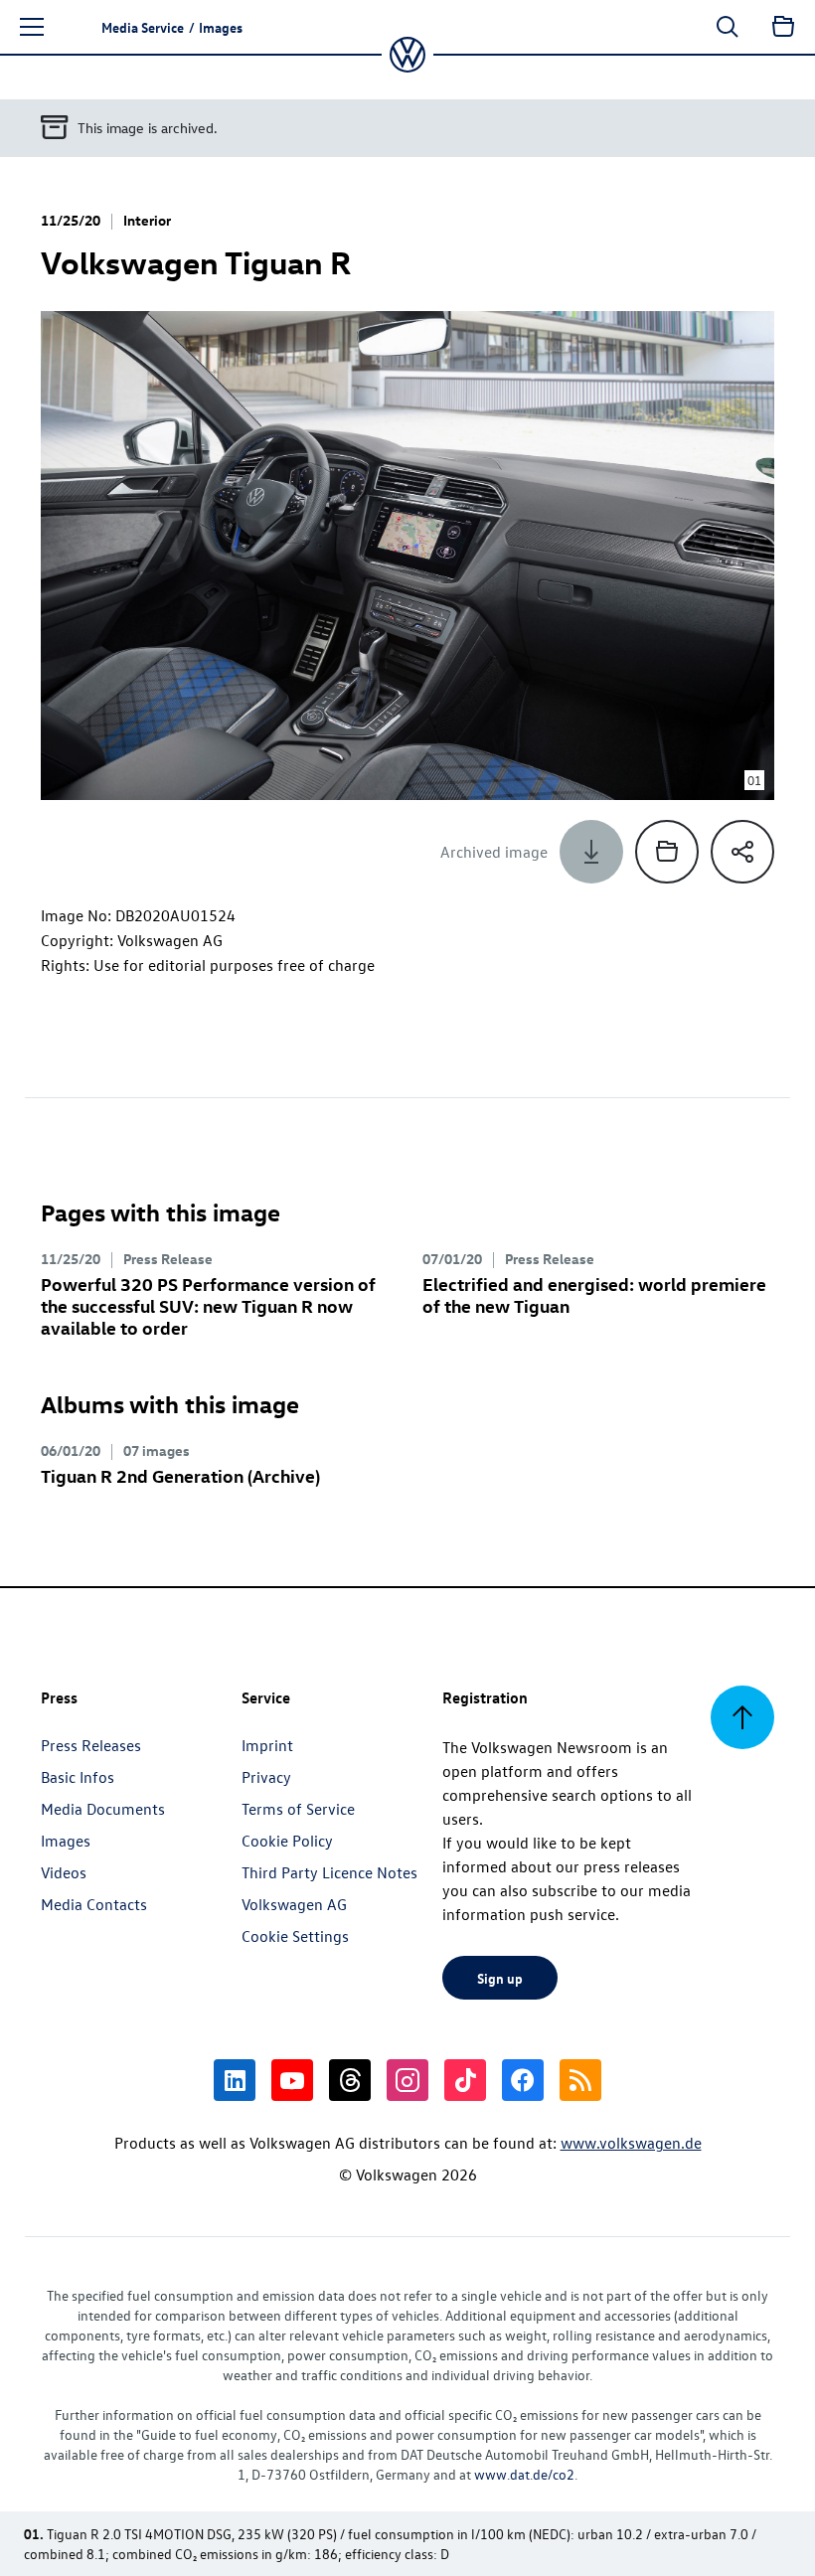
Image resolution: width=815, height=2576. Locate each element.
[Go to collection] (783, 27)
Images (66, 1841)
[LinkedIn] (235, 2080)
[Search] (728, 27)
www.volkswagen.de (631, 2143)
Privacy (266, 1777)
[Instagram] (407, 2080)
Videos (64, 1872)
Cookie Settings (295, 1936)
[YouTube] (292, 2080)
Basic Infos (78, 1777)
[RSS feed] (580, 2080)
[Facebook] (523, 2080)
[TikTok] (465, 2080)
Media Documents (103, 1809)
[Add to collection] (667, 852)
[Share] (742, 852)
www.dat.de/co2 (524, 2474)
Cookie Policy (287, 1841)
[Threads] (350, 2080)
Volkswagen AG (294, 1904)
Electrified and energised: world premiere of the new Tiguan (594, 1294)
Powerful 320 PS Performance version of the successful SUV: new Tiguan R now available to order (208, 1305)
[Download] (591, 852)
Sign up (500, 1978)
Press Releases (91, 1745)
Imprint (267, 1745)
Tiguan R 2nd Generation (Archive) (180, 1475)
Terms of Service (298, 1809)
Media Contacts (94, 1904)
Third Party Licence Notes (329, 1872)
